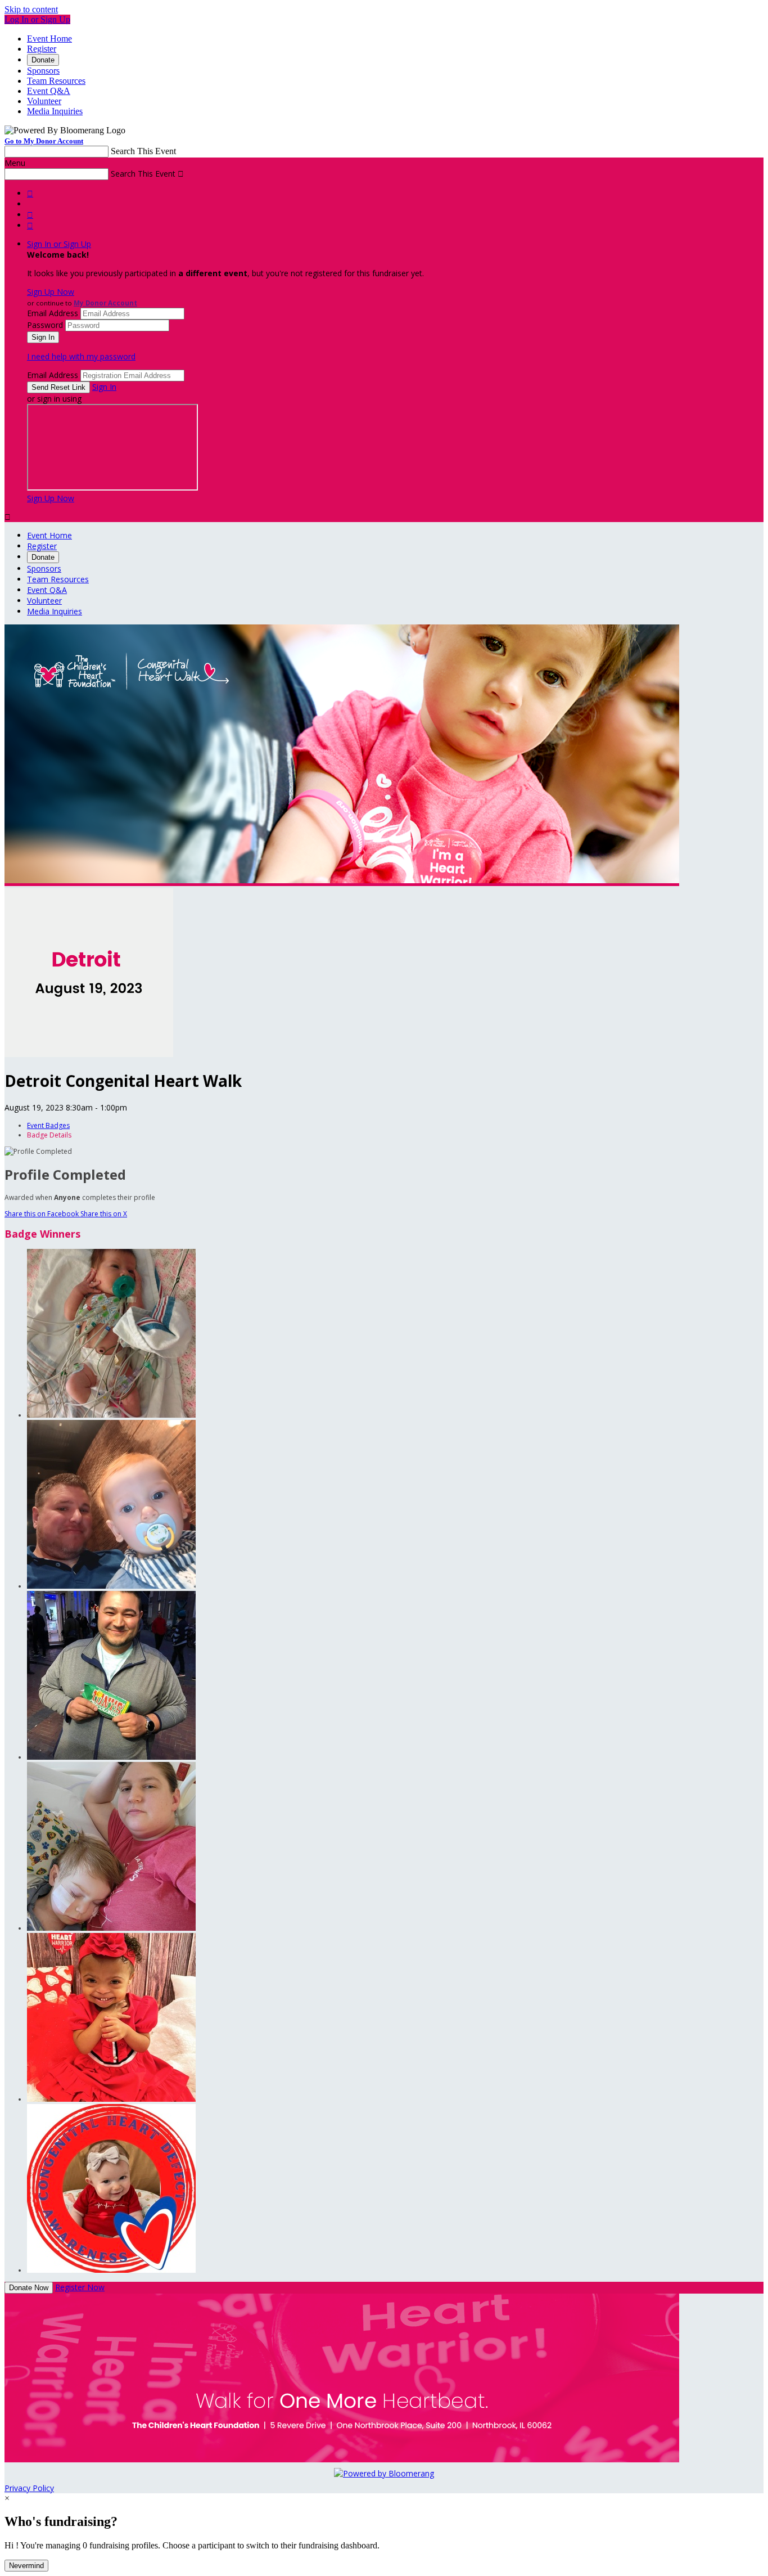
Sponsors (43, 71)
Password (45, 325)
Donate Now (29, 2288)
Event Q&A (49, 91)
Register (42, 49)
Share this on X (104, 1214)
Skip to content (31, 9)
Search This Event (143, 151)
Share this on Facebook (42, 1214)
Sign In (104, 387)
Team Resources (56, 81)
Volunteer (44, 101)
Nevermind (26, 2566)
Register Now (80, 2287)
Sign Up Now (51, 292)
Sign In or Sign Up (59, 244)
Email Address (53, 313)
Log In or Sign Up (37, 19)
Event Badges (48, 1125)
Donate (43, 60)
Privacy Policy (29, 2488)
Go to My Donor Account (44, 141)
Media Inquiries (55, 111)
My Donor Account (105, 303)
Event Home (49, 39)
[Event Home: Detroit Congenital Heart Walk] (89, 1054)
